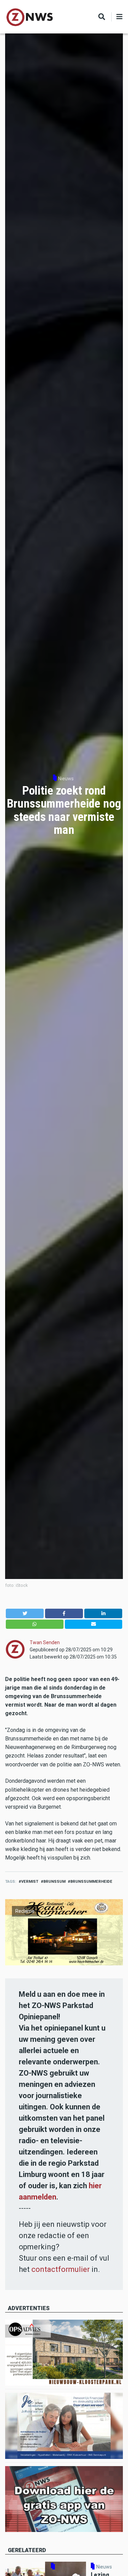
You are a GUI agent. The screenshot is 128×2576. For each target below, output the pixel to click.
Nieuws (66, 779)
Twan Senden (45, 1642)
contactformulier (61, 2269)
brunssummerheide (91, 1882)
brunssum (54, 1882)
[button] (25, 1613)
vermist (30, 1882)
